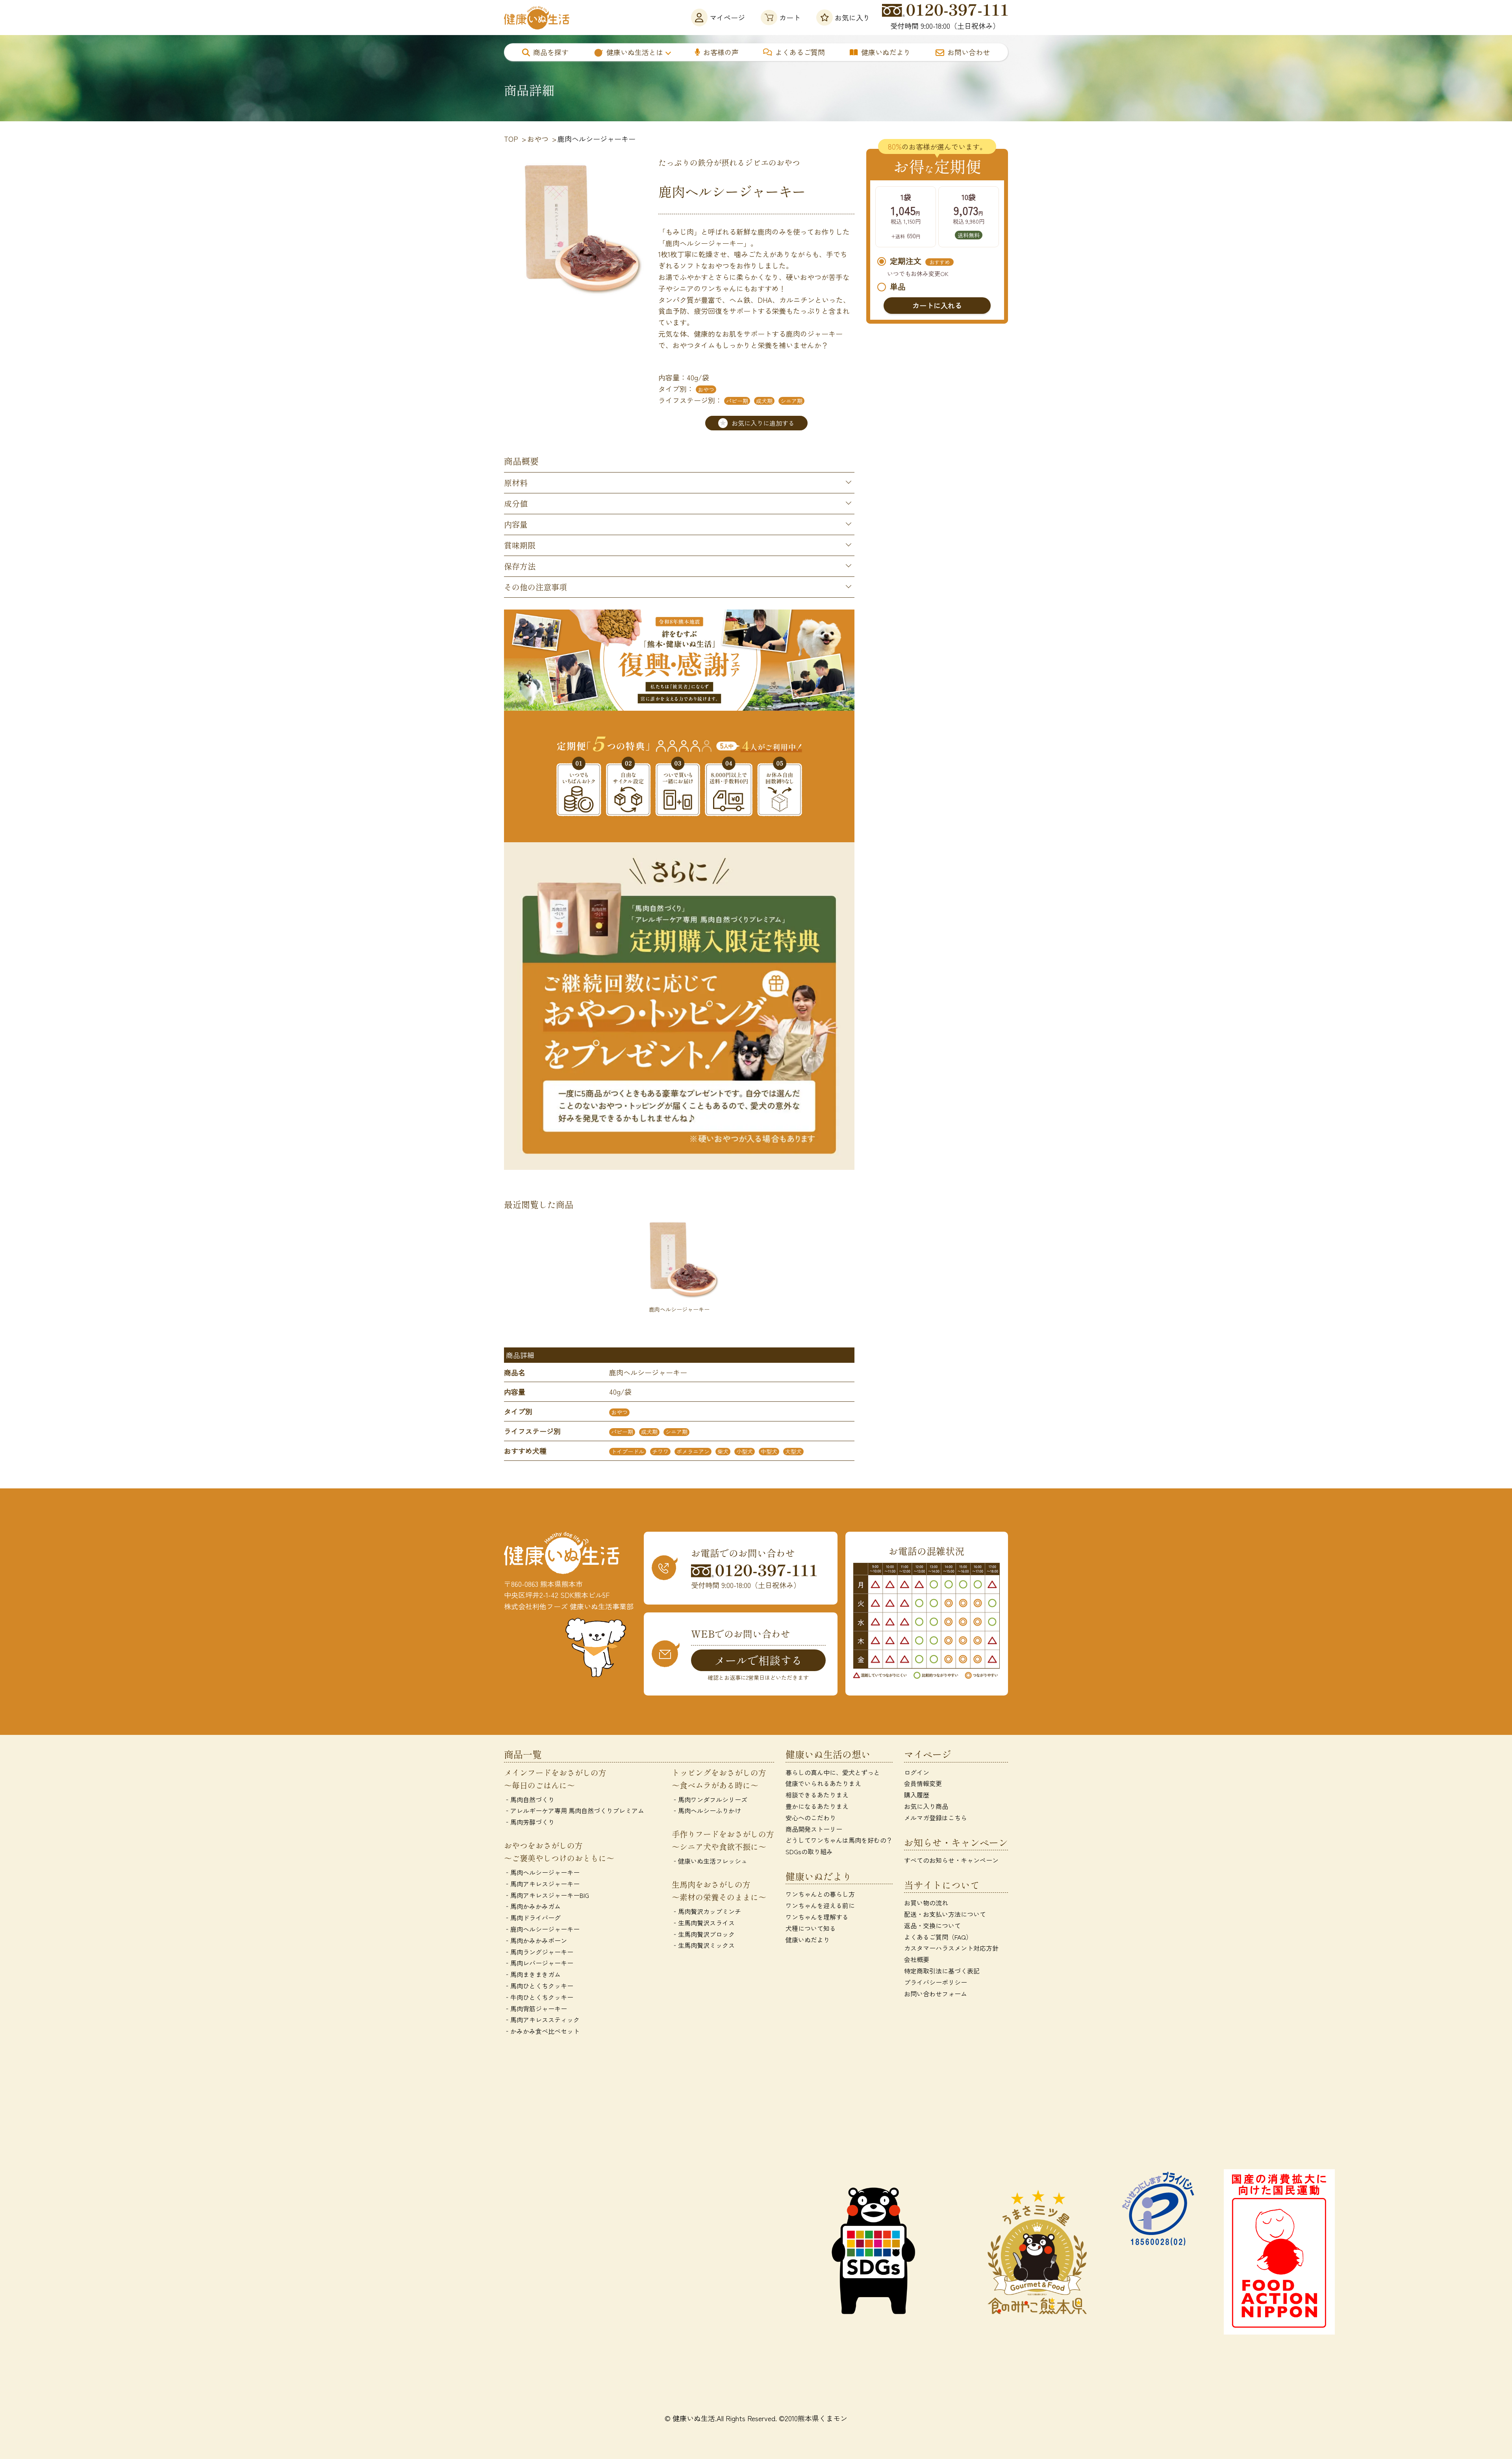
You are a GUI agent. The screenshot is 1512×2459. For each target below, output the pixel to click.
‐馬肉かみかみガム (532, 1906)
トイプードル (628, 1452)
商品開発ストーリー (814, 1829)
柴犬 (723, 1452)
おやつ (706, 389)
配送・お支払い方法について (945, 1914)
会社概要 (917, 1959)
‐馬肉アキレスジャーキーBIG (547, 1895)
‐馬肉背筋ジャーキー (535, 2009)
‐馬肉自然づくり (529, 1799)
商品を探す (551, 52)
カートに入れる (937, 305)
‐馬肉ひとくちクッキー (539, 1986)
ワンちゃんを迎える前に (820, 1905)
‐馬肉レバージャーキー (539, 1963)
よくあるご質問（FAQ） (938, 1937)
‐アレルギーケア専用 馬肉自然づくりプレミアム (574, 1810)
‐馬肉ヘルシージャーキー (542, 1872)
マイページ (727, 17)
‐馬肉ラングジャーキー (539, 1952)
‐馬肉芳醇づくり (529, 1822)
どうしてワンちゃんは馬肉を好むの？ (839, 1840)
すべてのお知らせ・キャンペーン (951, 1860)
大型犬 (793, 1452)
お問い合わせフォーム (936, 1994)
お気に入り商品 (926, 1806)
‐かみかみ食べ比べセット (542, 2031)
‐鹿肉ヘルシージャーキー (542, 1929)
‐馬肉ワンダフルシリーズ (710, 1799)
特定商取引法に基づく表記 (942, 1971)
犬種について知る (811, 1928)
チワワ (660, 1452)
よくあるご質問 (800, 52)
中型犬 (769, 1452)
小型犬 (745, 1452)
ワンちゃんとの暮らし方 (820, 1894)
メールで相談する (758, 1660)
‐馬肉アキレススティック (542, 2020)
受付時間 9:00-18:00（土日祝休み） (945, 26)
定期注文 (920, 262)
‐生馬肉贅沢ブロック (703, 1934)
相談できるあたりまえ (817, 1795)
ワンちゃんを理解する (817, 1917)
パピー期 (737, 401)
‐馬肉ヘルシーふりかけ (706, 1810)
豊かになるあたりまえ (817, 1806)
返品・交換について (932, 1925)
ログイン (917, 1772)
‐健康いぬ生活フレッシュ (710, 1861)
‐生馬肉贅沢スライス (703, 1923)
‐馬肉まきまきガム (532, 1974)
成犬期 (764, 401)
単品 (898, 287)
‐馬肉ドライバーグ (532, 1918)
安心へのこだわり (811, 1818)
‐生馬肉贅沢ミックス (703, 1945)
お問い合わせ (969, 52)
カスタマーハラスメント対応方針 (951, 1948)
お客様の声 (721, 52)
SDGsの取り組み (809, 1851)
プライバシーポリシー (936, 1982)
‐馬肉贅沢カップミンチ (706, 1911)
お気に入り (852, 17)
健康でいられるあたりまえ (823, 1783)
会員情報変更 (923, 1783)
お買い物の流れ (926, 1903)
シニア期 (791, 401)
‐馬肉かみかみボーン (535, 1940)
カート (790, 17)
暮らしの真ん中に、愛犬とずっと (833, 1772)
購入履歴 (917, 1795)
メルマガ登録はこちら (936, 1818)
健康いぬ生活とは (635, 52)
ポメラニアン (693, 1452)
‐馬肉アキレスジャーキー (542, 1884)
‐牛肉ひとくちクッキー (539, 1997)
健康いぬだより (886, 52)
